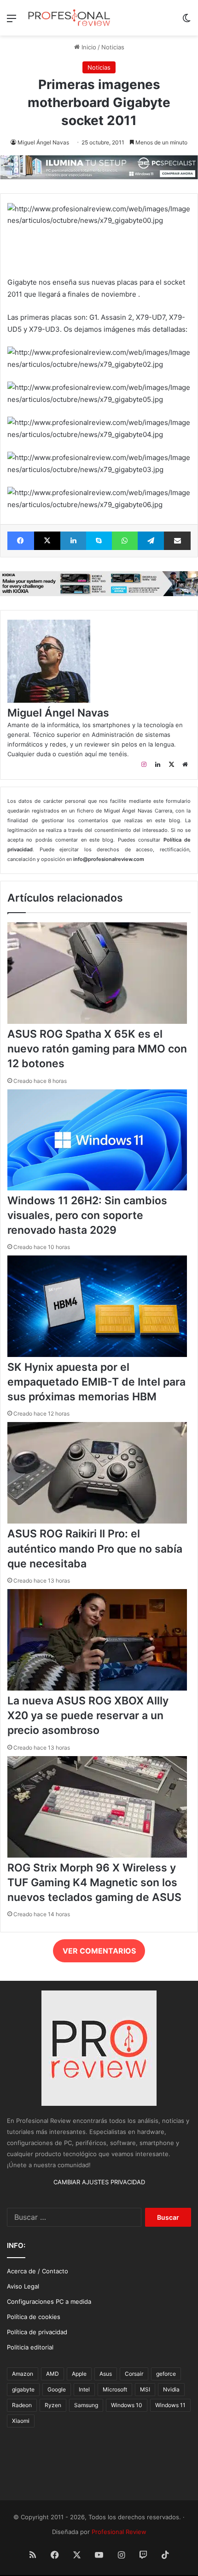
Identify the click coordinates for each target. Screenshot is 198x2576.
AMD (52, 2374)
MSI (145, 2389)
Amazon (23, 2374)
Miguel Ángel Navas (43, 142)
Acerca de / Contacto (38, 2271)
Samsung (86, 2405)
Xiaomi (21, 2421)
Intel (84, 2389)
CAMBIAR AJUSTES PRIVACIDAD (99, 2182)
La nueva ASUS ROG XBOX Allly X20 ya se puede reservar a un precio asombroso (88, 1715)
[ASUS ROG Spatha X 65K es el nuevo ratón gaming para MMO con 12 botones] (97, 1022)
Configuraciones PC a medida (49, 2301)
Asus (106, 2374)
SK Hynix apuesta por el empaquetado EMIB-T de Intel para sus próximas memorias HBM (96, 1382)
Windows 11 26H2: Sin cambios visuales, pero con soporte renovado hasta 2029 (87, 1215)
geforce (166, 2374)
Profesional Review (119, 2532)
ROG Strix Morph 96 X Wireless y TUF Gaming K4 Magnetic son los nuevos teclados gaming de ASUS (94, 1883)
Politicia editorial (30, 2347)
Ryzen (53, 2405)
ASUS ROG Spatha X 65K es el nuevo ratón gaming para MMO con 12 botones (97, 1049)
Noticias (113, 47)
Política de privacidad (37, 2332)
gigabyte (23, 2389)
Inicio (88, 47)
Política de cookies (34, 2317)
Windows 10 (127, 2405)
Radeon (22, 2405)
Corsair (134, 2374)
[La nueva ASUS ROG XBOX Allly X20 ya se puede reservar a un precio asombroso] (97, 1688)
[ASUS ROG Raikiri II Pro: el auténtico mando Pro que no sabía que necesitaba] (97, 1521)
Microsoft (115, 2389)
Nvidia (171, 2389)
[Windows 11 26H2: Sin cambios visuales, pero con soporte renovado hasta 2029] (97, 1188)
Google (57, 2389)
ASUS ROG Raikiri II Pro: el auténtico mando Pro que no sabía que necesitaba (95, 1548)
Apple (79, 2374)
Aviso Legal (23, 2286)
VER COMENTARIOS (99, 1951)
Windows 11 (170, 2405)
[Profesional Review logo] (69, 18)
